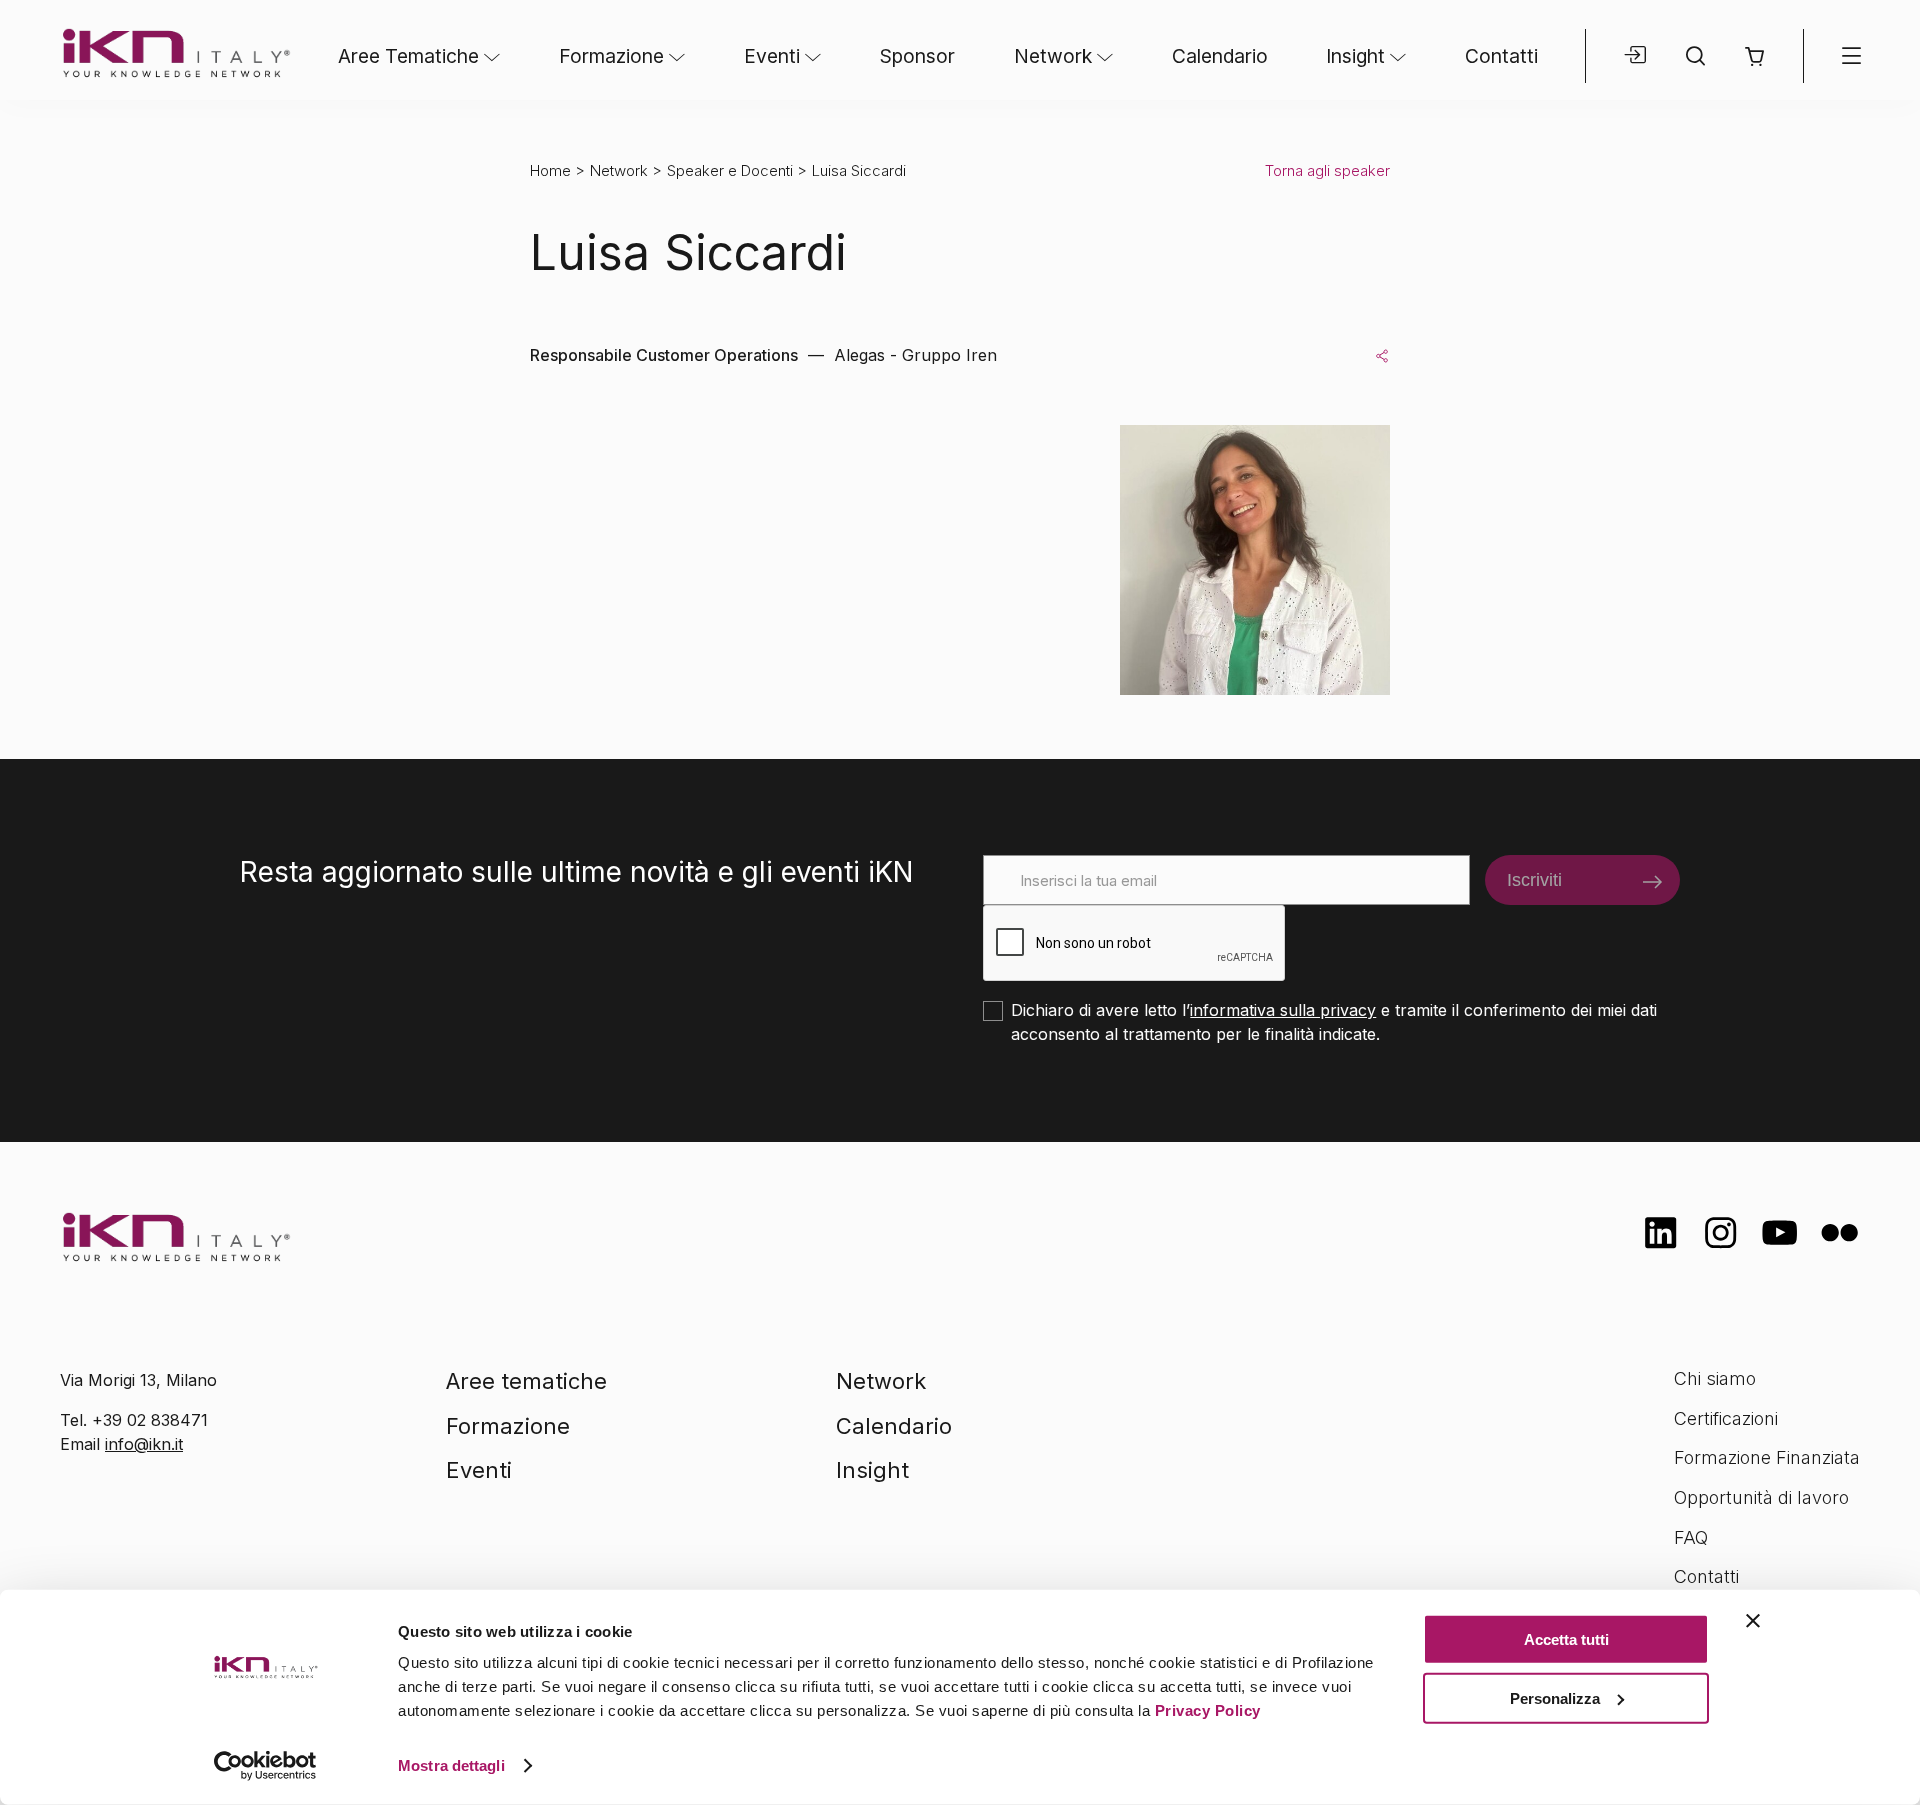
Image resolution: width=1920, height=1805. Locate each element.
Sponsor (917, 56)
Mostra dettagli (451, 1765)
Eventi (772, 56)
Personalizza (1555, 1697)
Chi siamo (1715, 1378)
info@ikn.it (144, 1444)
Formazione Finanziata (1767, 1457)
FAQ (1691, 1537)
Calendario (1220, 56)
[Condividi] (1382, 355)
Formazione (611, 56)
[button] (1754, 56)
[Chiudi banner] (1753, 1621)
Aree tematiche (526, 1381)
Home (550, 170)
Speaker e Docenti (730, 170)
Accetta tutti (1566, 1639)
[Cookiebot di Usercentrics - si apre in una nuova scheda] (265, 1766)
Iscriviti (1534, 880)
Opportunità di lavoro (1761, 1497)
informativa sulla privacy (1283, 1010)
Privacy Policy (1208, 1710)
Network (1053, 56)
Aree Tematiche (408, 56)
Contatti (1501, 56)
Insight (1355, 56)
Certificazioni (1726, 1418)
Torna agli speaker (1327, 170)
